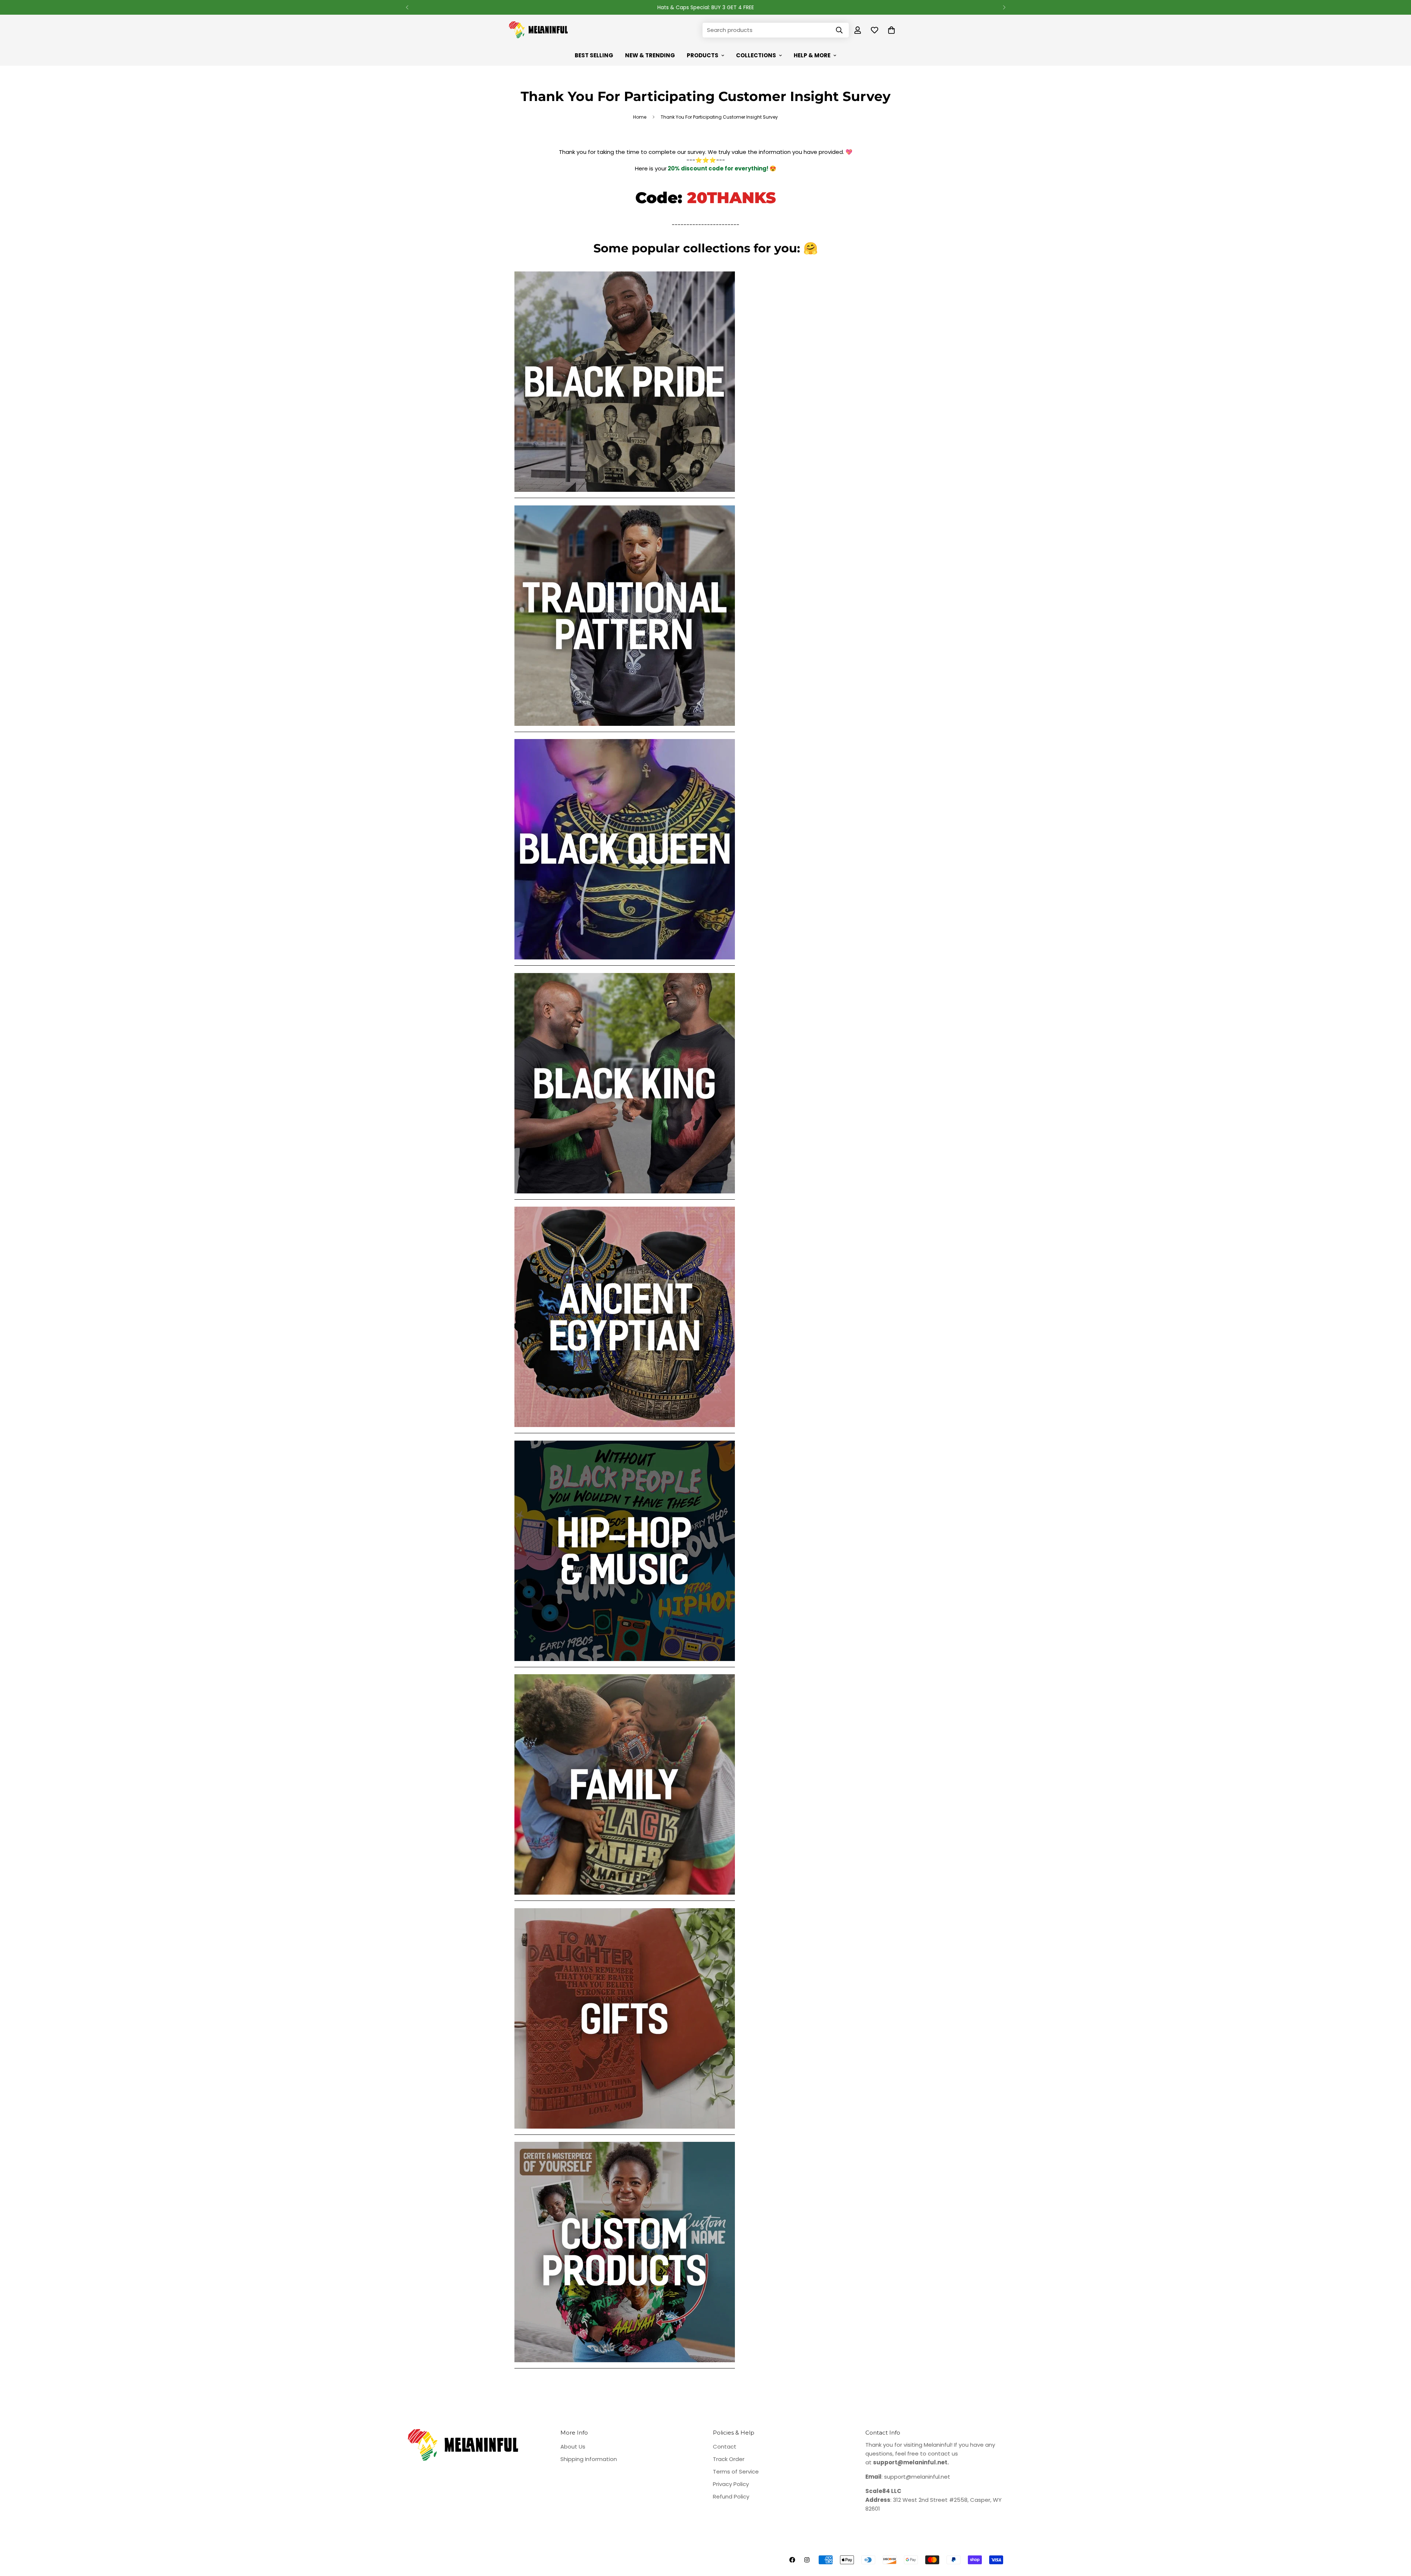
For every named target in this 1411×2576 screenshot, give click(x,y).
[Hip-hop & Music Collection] (625, 1665)
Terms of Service (736, 2471)
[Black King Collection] (625, 1197)
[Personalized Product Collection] (625, 2366)
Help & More (812, 55)
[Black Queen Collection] (625, 963)
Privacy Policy (731, 2484)
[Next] (1004, 7)
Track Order (729, 2459)
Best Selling (594, 55)
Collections (756, 55)
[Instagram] (807, 2560)
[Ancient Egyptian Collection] (625, 1431)
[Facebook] (792, 2560)
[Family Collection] (625, 1898)
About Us (573, 2447)
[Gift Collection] (625, 2132)
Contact (725, 2447)
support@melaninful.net (917, 2477)
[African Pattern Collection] (625, 729)
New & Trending (650, 55)
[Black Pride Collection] (625, 495)
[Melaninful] (538, 30)
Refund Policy (731, 2496)
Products (703, 55)
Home (640, 117)
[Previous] (407, 7)
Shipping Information (589, 2459)
